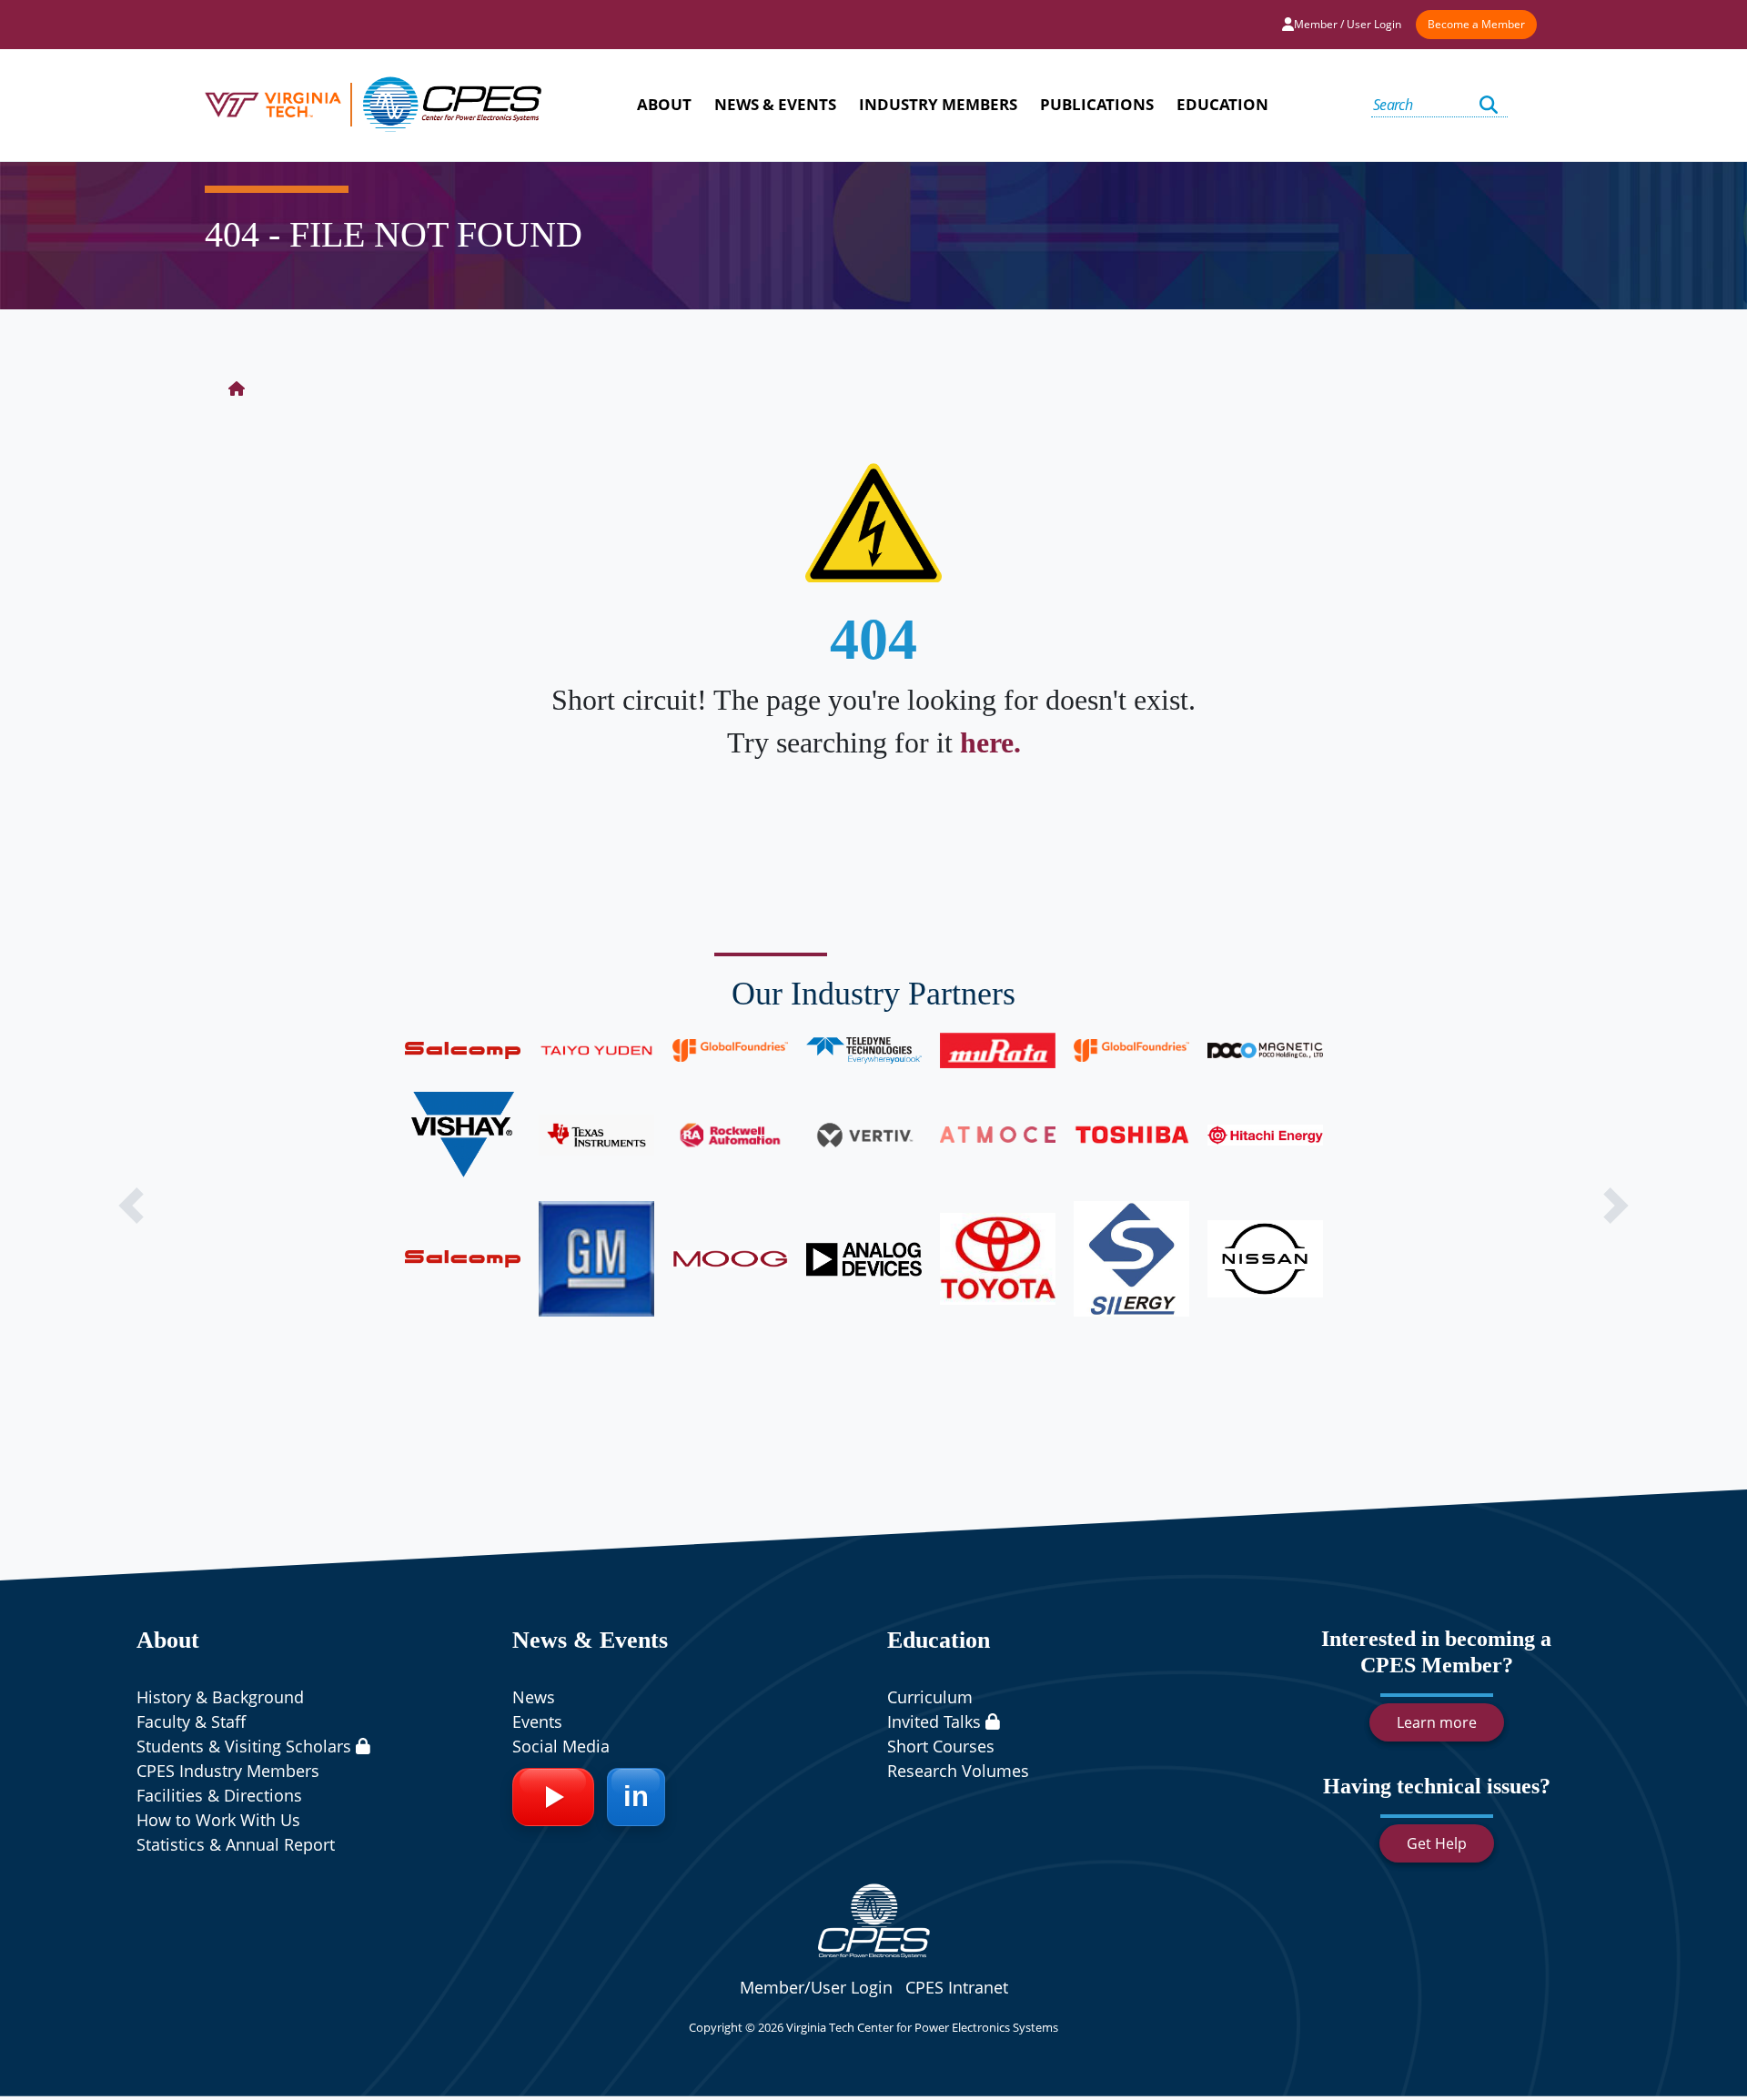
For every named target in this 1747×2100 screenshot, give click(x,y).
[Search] (1489, 105)
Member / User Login (1348, 24)
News (534, 1697)
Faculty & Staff (191, 1721)
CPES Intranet (957, 1987)
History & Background (220, 1697)
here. (990, 742)
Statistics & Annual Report (236, 1844)
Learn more (1437, 1722)
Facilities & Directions (219, 1795)
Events (537, 1721)
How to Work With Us (218, 1820)
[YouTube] (553, 1797)
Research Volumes (958, 1771)
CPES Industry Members (228, 1771)
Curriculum (930, 1697)
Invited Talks (936, 1721)
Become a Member (1476, 24)
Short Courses (941, 1746)
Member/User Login (816, 1987)
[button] (131, 1206)
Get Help (1437, 1843)
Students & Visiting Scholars (246, 1746)
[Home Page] (237, 389)
